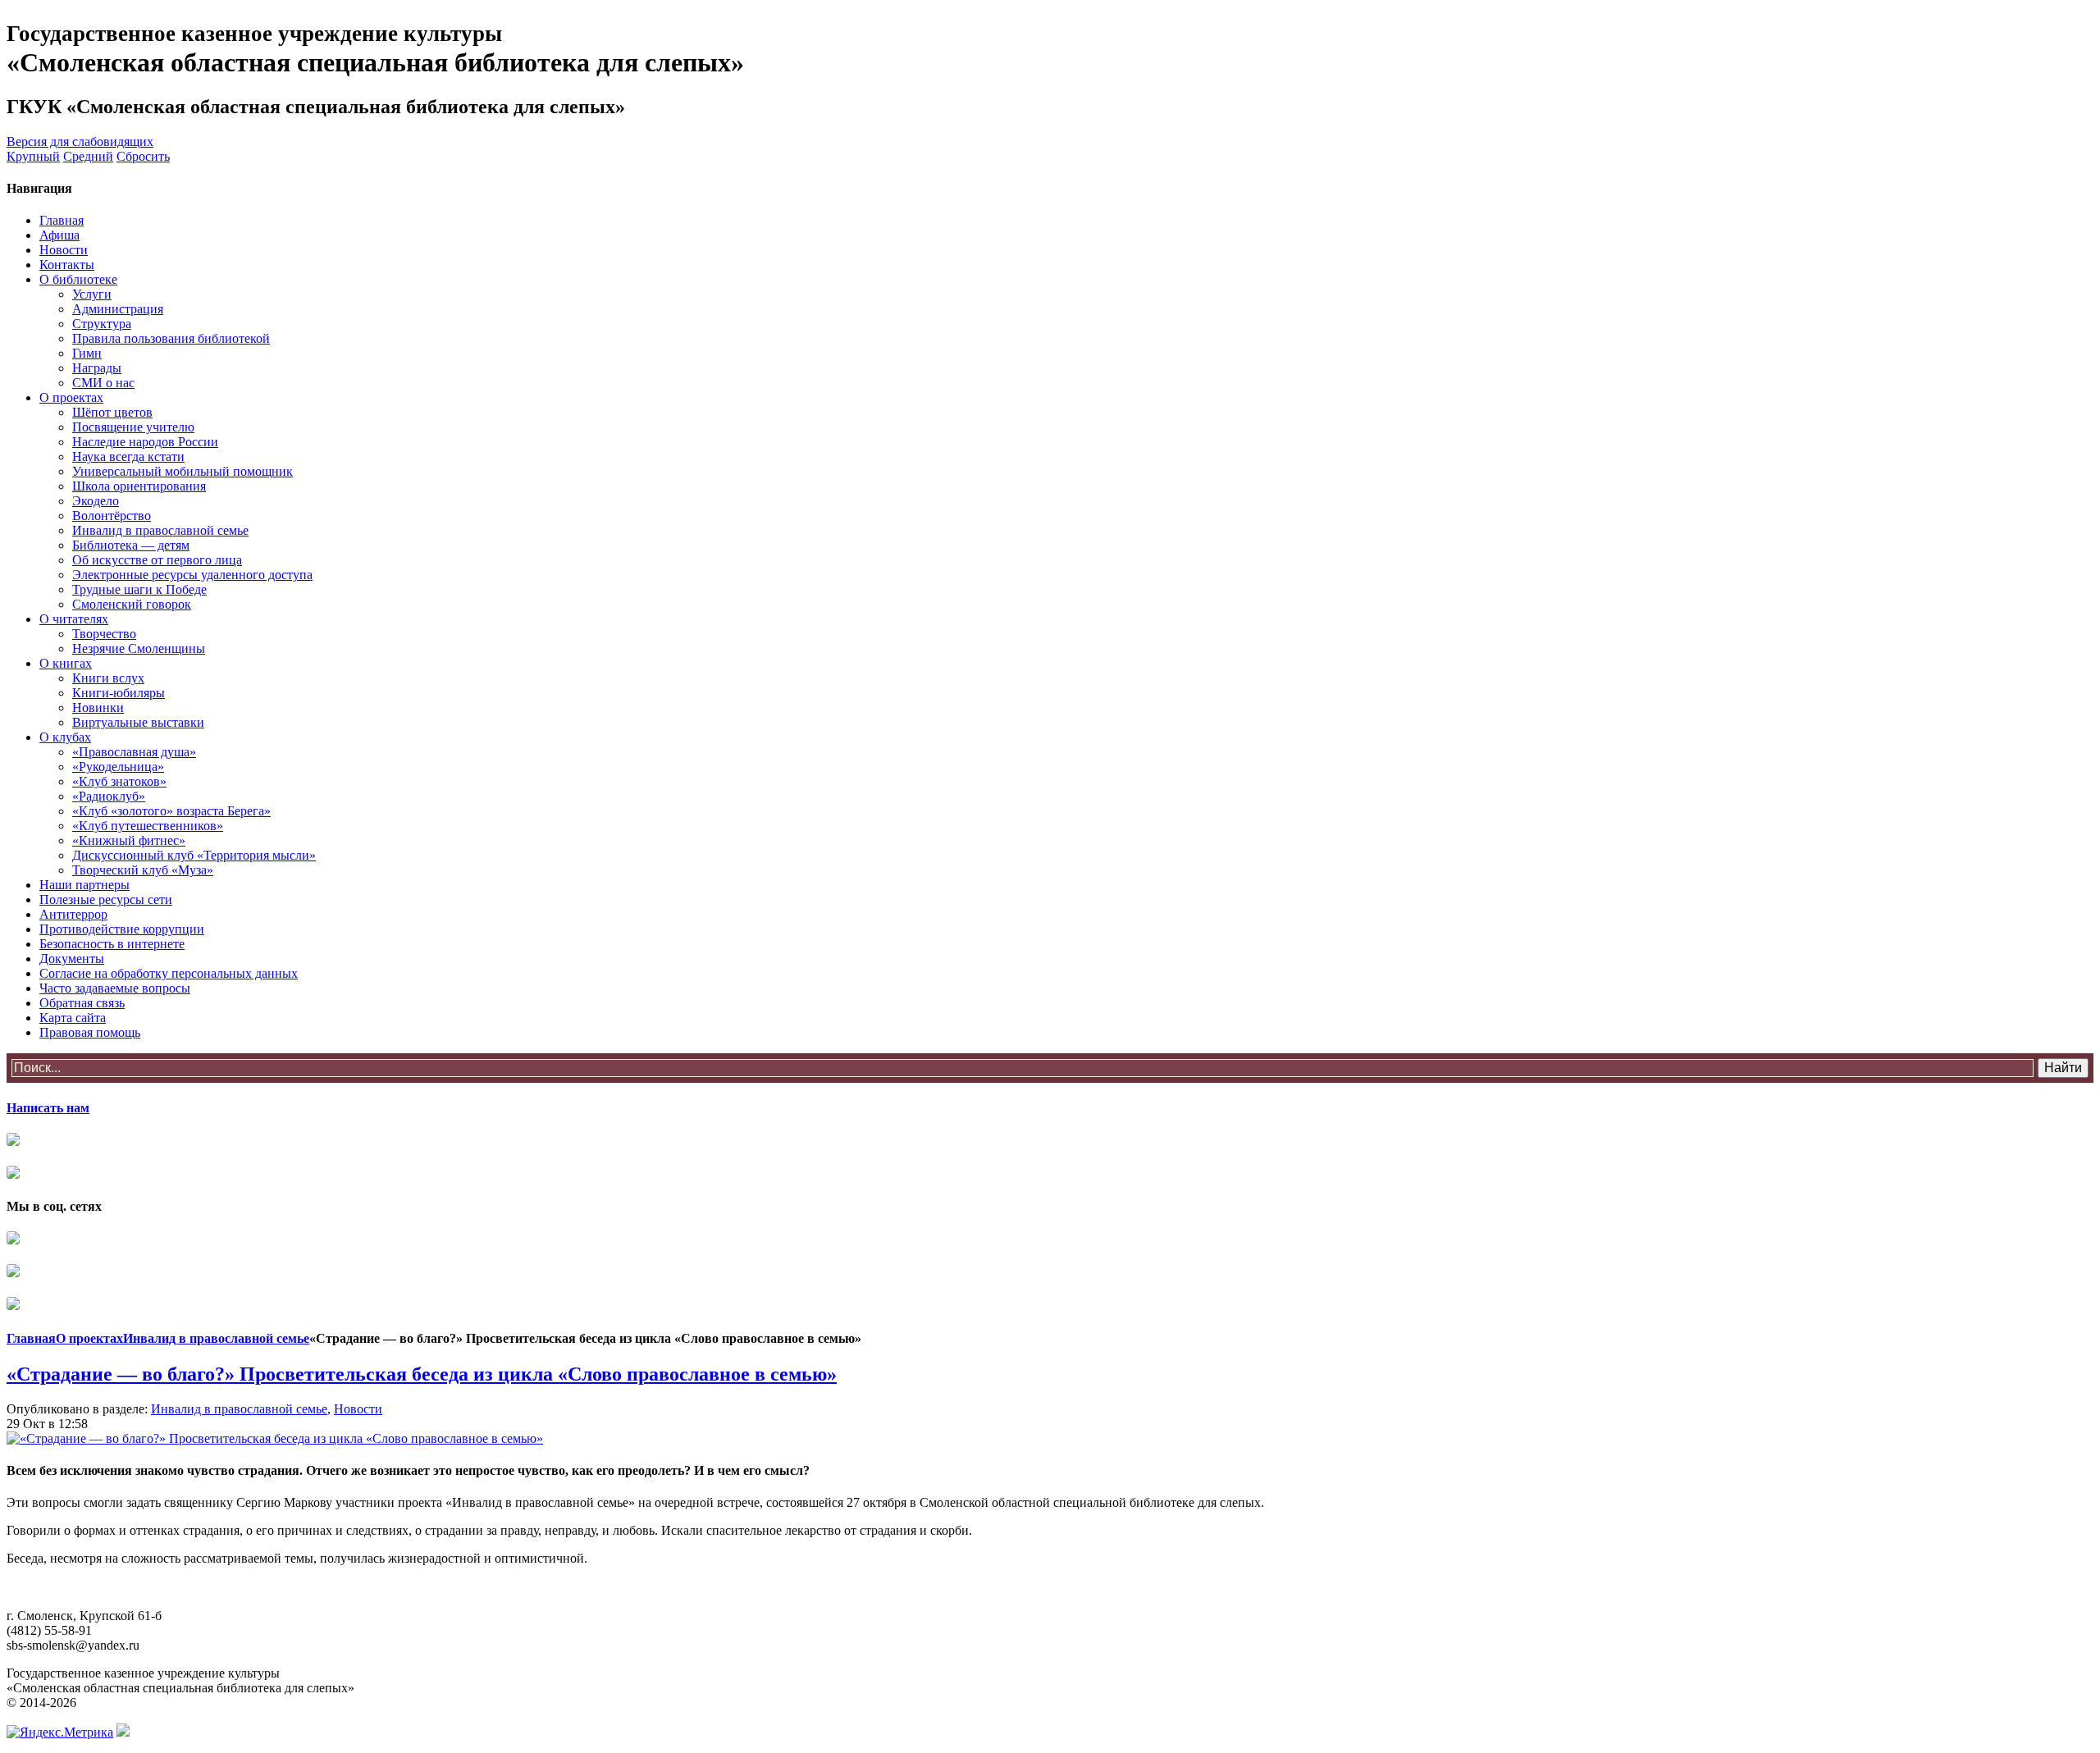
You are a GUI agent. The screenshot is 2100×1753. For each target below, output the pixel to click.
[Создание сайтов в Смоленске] (123, 1732)
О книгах (66, 663)
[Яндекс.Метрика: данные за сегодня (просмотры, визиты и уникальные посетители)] (60, 1732)
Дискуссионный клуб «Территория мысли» (194, 855)
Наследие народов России (145, 442)
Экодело (96, 501)
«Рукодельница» (118, 767)
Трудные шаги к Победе (139, 589)
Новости (64, 250)
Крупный (33, 156)
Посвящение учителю (133, 427)
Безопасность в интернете (112, 944)
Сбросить (143, 156)
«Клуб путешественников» (148, 826)
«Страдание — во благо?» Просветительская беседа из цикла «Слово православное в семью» (422, 1374)
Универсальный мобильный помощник (183, 471)
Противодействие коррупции (122, 929)
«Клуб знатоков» (119, 781)
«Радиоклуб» (109, 796)
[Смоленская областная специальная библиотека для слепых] (13, 1240)
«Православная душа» (134, 752)
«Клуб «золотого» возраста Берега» (171, 811)
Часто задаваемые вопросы (115, 988)
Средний (88, 156)
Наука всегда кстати (128, 457)
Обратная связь (82, 1003)
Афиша (59, 235)
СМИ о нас (103, 383)
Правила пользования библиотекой (171, 338)
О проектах (71, 397)
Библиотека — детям (131, 545)
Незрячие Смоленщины (139, 648)
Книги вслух (108, 678)
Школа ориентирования (139, 486)
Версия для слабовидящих (80, 142)
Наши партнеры (84, 885)
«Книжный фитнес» (129, 840)
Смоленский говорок (132, 604)
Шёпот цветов (112, 412)
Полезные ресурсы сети (106, 899)
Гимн (87, 353)
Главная (62, 220)
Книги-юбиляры (119, 693)
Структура (102, 324)
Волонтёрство (112, 516)
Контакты (67, 265)
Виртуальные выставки (138, 722)
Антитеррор (73, 914)
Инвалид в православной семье (160, 530)
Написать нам (48, 1108)
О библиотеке (78, 279)
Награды (97, 368)
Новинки (98, 708)
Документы (72, 959)
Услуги (92, 294)
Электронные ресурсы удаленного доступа (192, 575)
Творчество (104, 634)
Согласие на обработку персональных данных (169, 973)
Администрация (118, 309)
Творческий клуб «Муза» (143, 870)
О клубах (65, 737)
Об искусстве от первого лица (157, 560)
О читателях (74, 619)
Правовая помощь (90, 1032)
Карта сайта (73, 1018)
